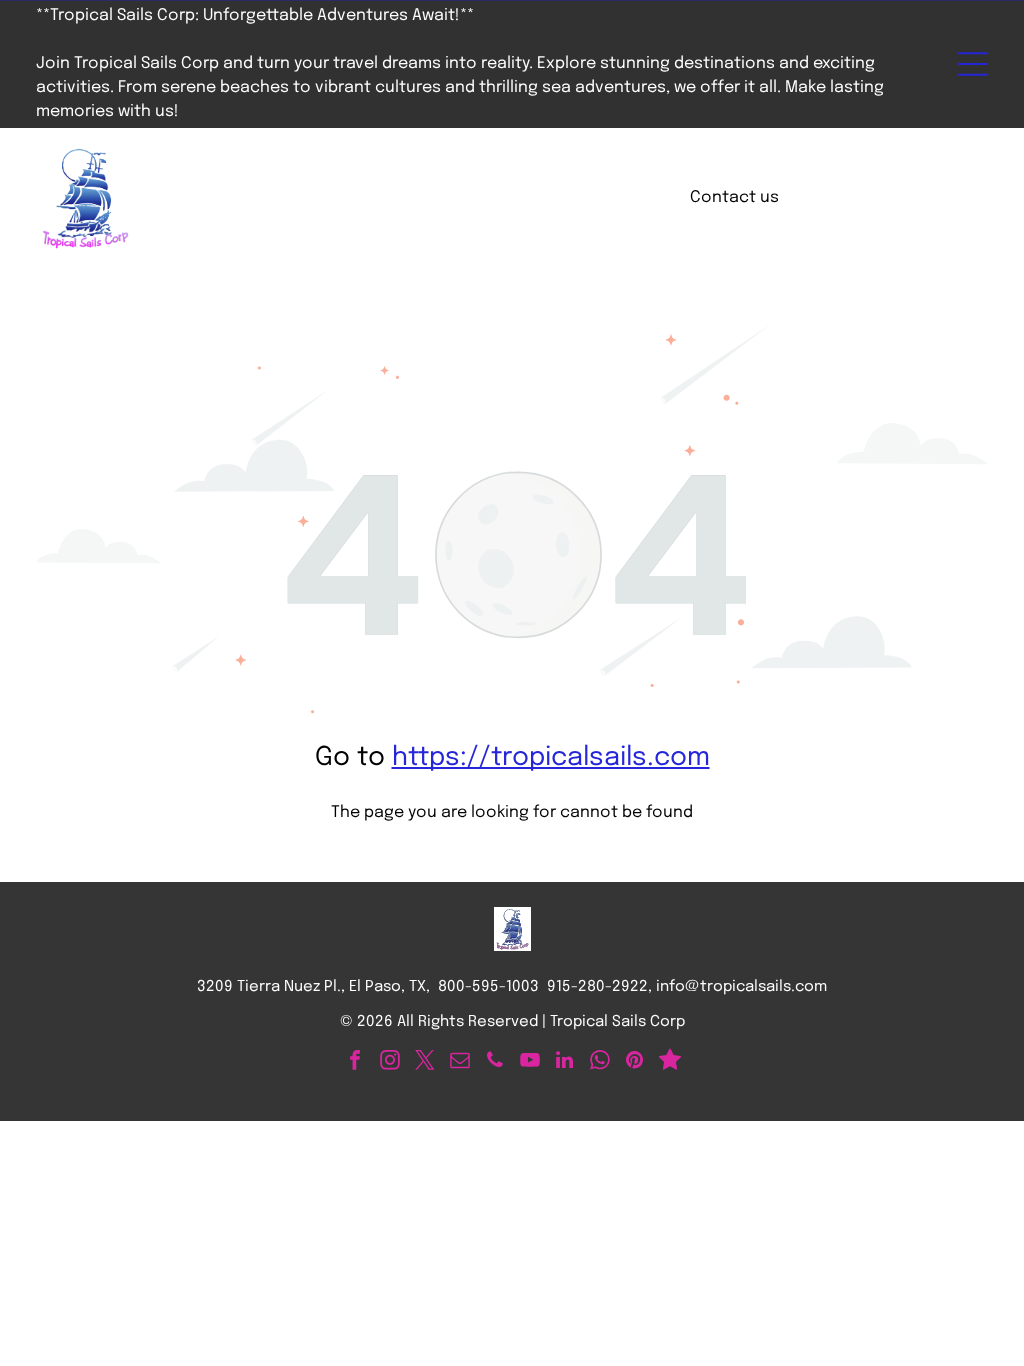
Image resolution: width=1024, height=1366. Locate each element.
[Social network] (670, 1062)
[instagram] (390, 1062)
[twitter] (425, 1062)
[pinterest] (635, 1062)
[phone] (495, 1062)
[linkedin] (565, 1062)
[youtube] (530, 1062)
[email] (460, 1062)
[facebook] (355, 1062)
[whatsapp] (600, 1062)
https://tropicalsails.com (551, 757)
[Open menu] (973, 64)
